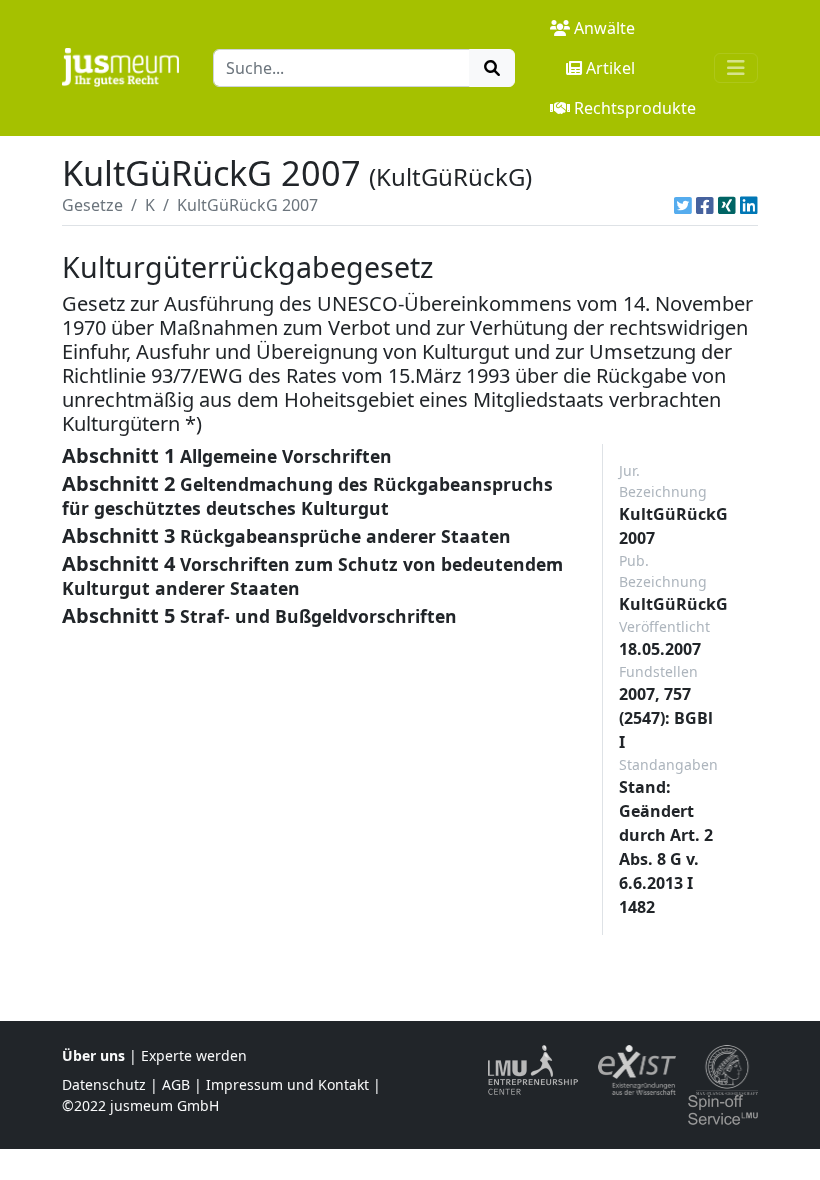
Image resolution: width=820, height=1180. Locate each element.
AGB (176, 1084)
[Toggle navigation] (736, 68)
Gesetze (92, 205)
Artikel (610, 68)
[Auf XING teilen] (727, 205)
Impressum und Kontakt (287, 1084)
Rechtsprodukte (635, 108)
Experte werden (194, 1055)
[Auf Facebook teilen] (705, 205)
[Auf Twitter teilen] (683, 205)
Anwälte (604, 28)
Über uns (93, 1055)
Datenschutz (104, 1084)
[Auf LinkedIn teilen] (749, 205)
